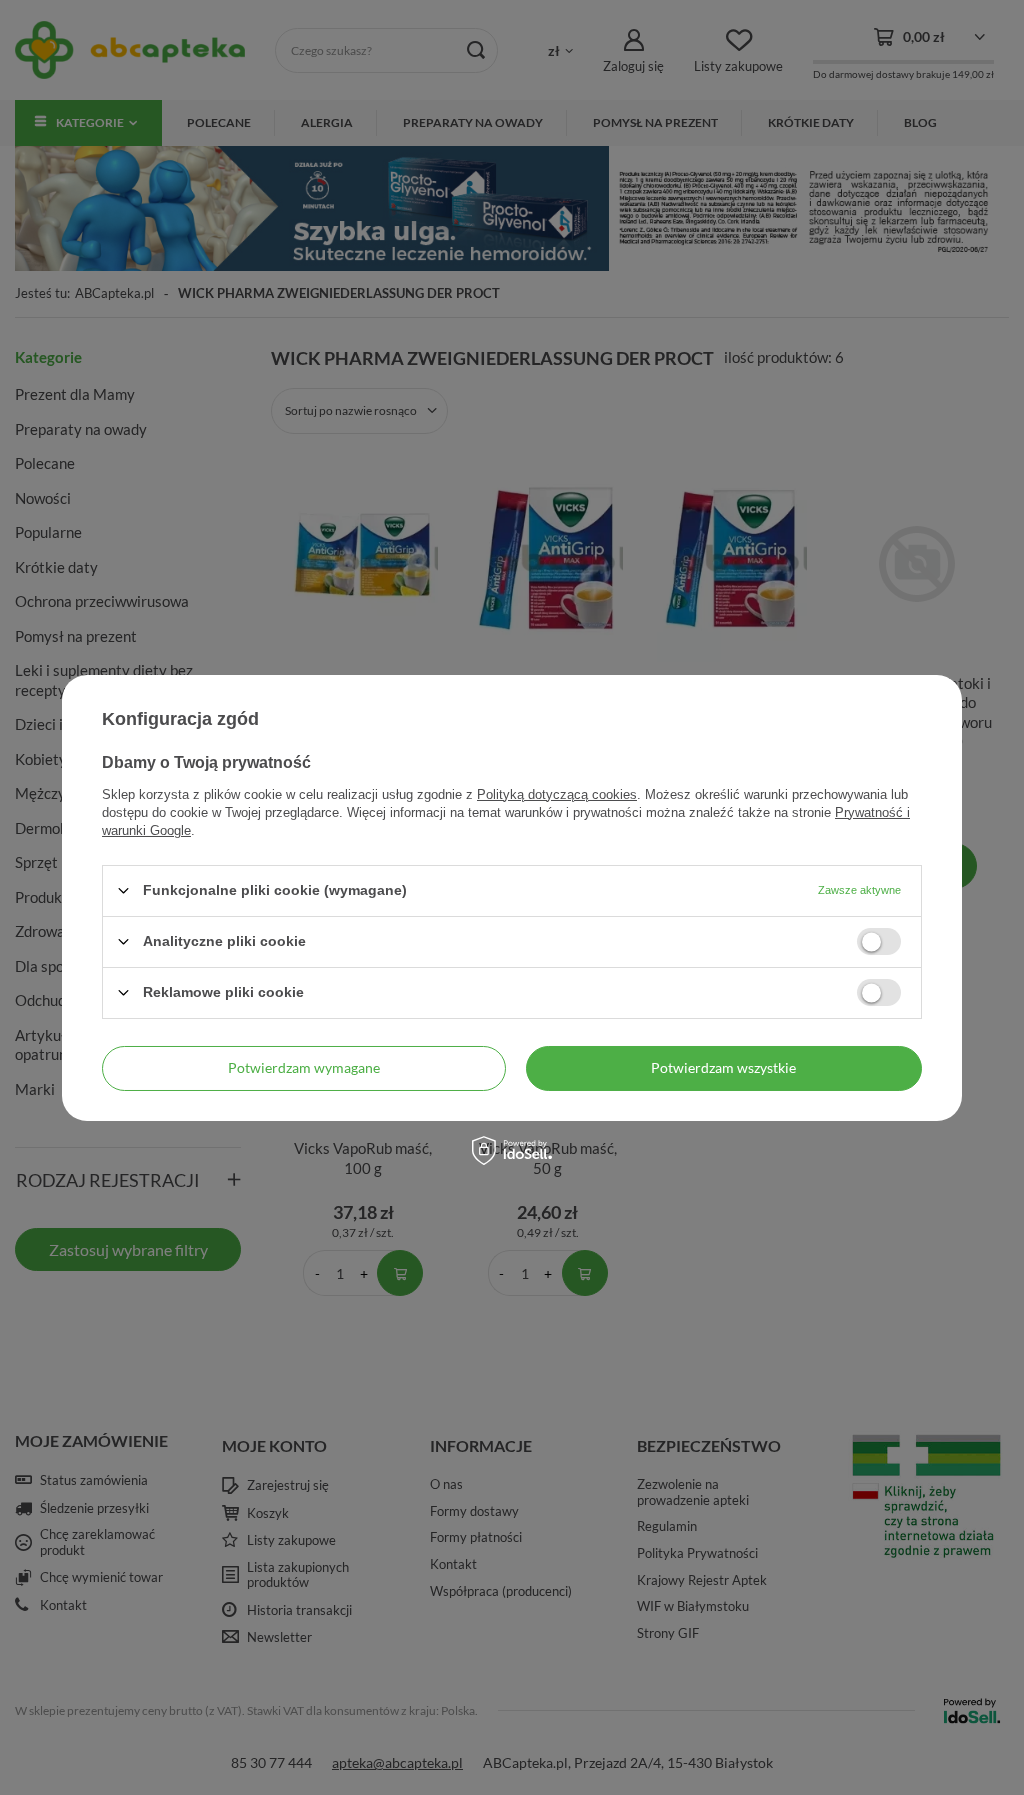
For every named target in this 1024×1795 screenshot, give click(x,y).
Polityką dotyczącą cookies (557, 793)
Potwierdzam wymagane (304, 1067)
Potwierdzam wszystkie (723, 1067)
